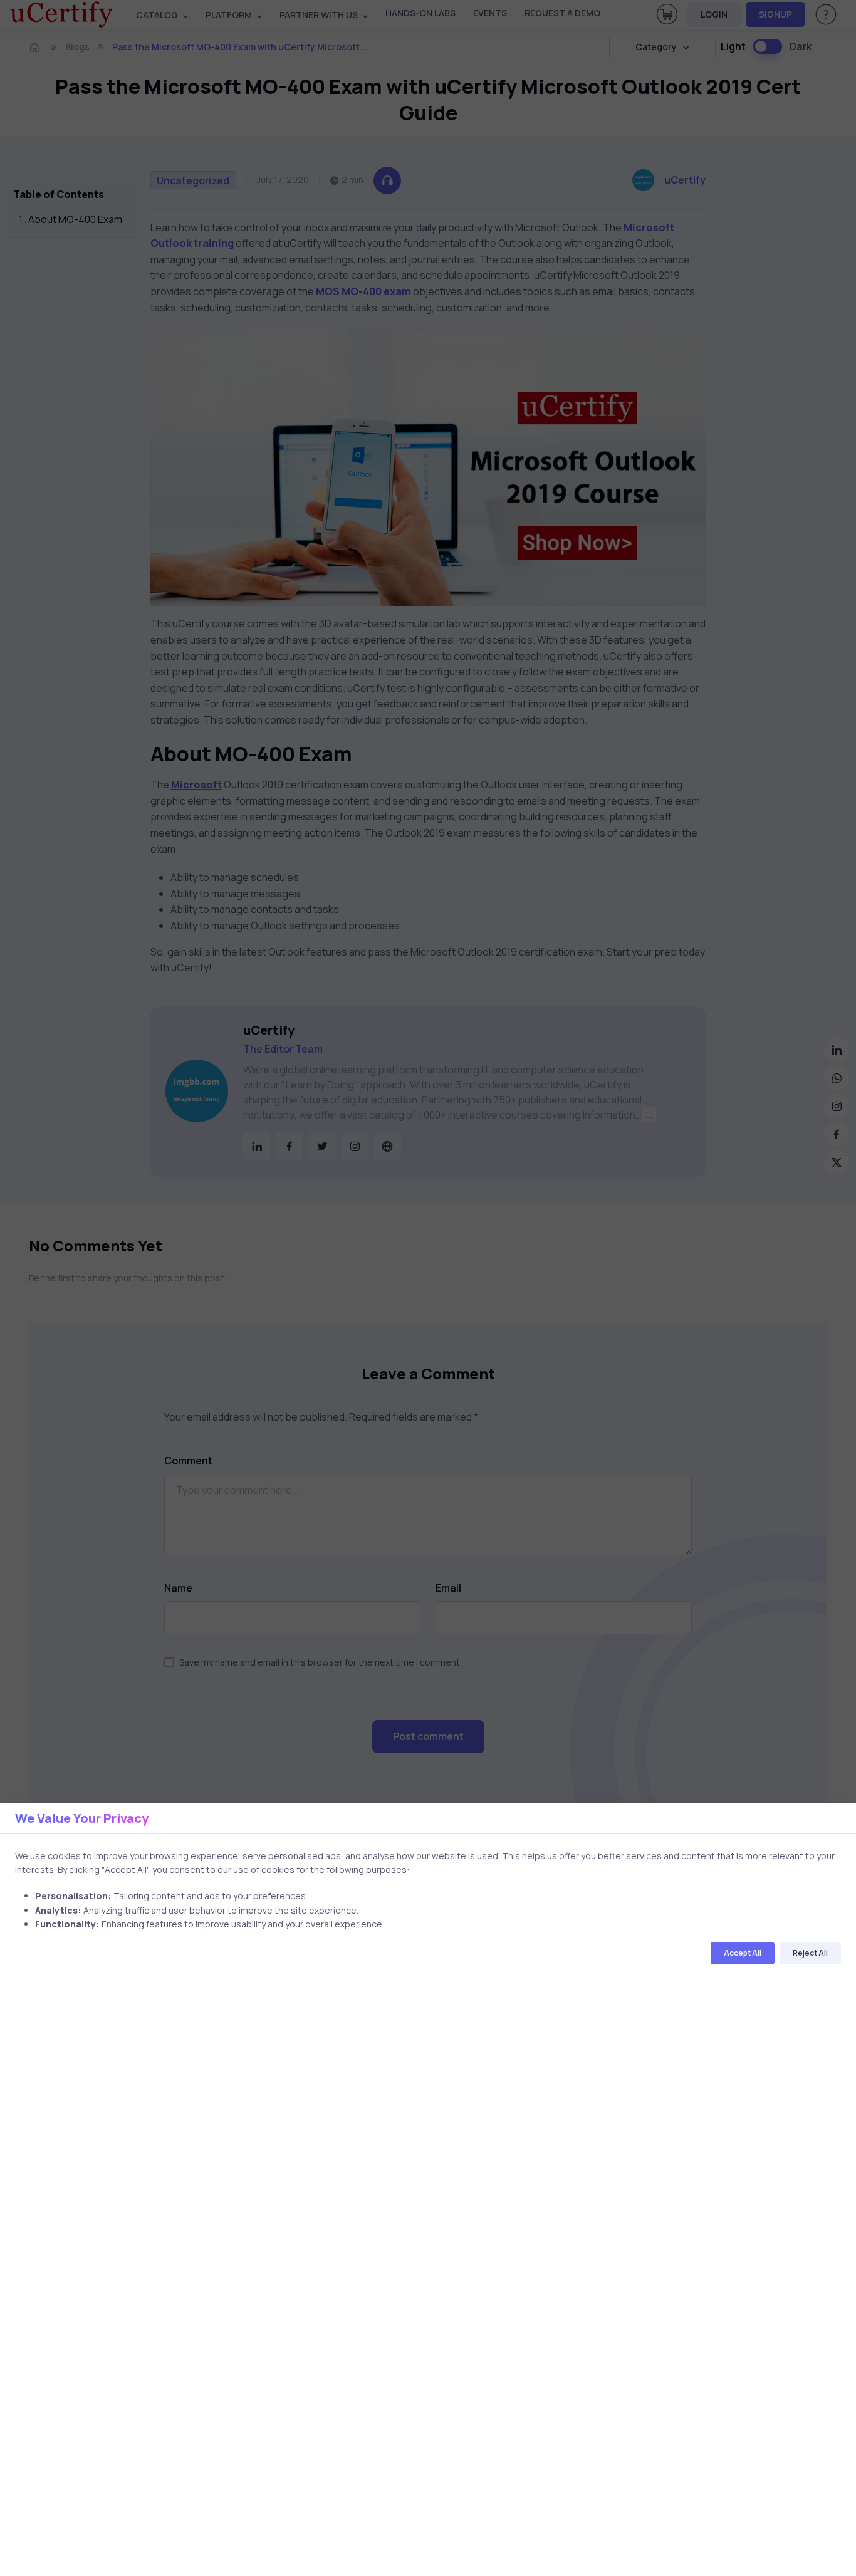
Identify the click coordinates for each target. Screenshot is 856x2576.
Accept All (743, 1953)
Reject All (810, 1953)
